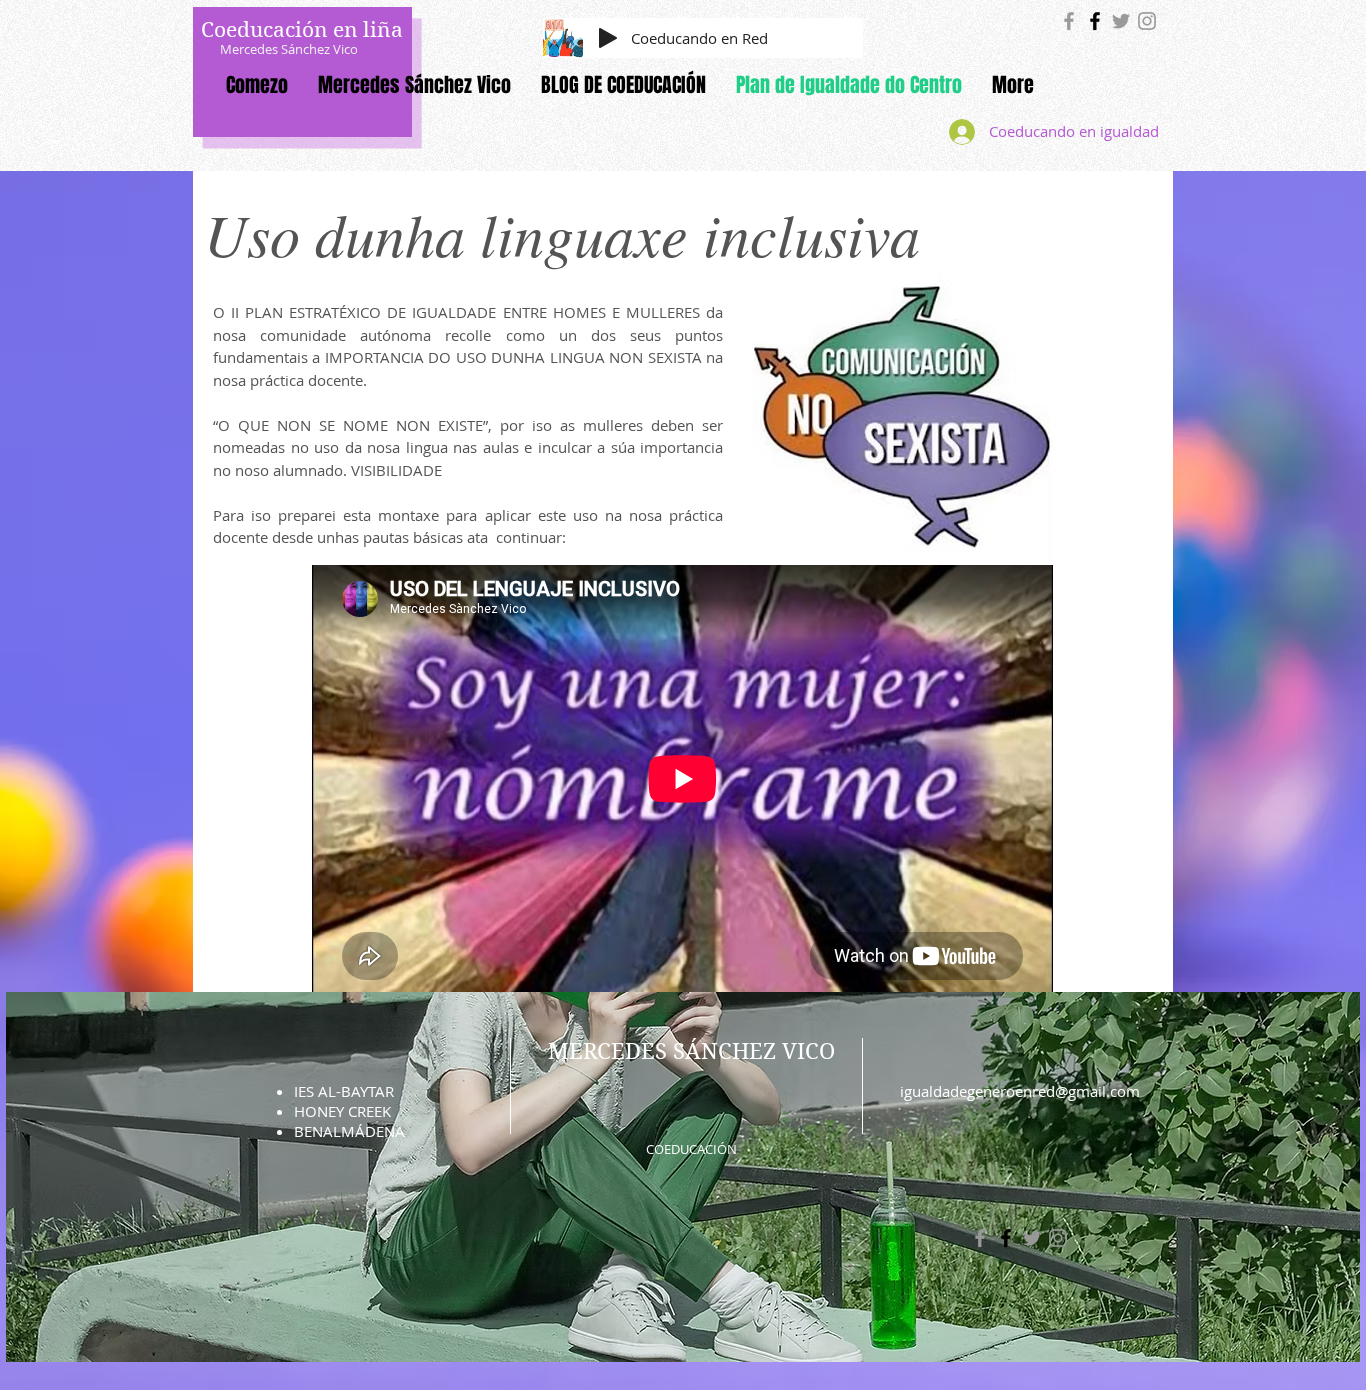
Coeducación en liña (302, 30)
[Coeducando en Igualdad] (1069, 21)
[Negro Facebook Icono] (1095, 21)
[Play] (608, 38)
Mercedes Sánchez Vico (289, 49)
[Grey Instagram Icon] (1147, 21)
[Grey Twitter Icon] (1121, 21)
